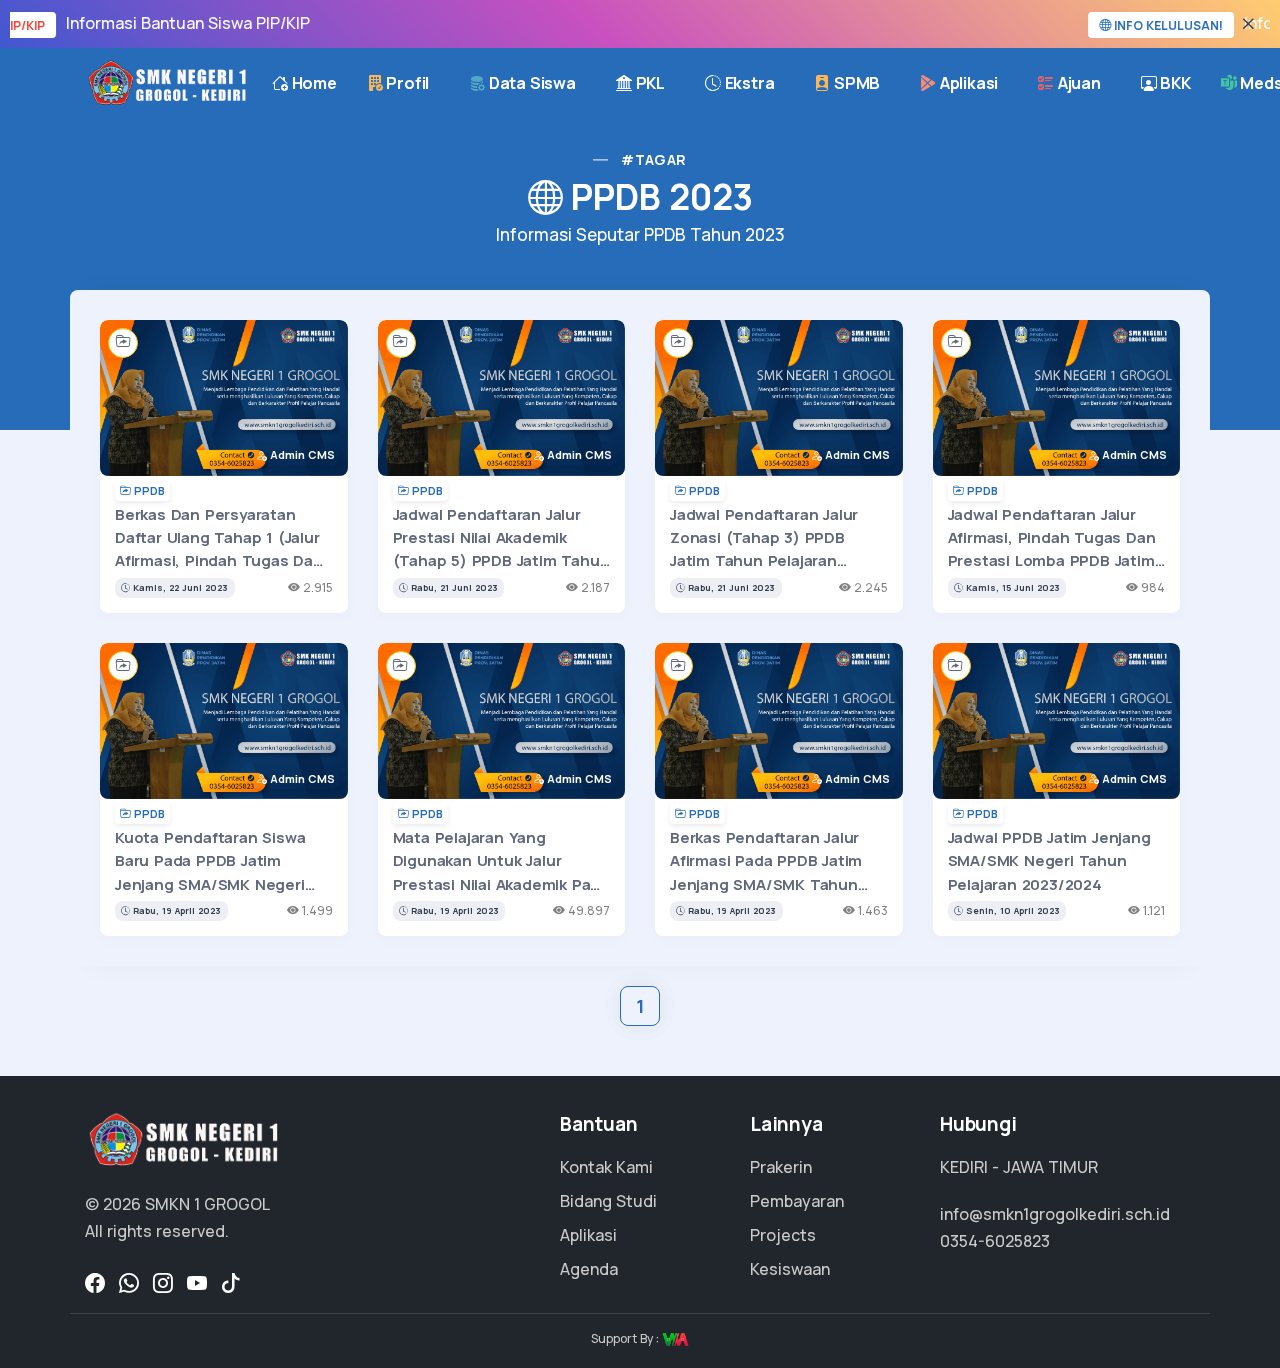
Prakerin (781, 1167)
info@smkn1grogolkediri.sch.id (1055, 1214)
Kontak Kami (606, 1167)
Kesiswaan (790, 1269)
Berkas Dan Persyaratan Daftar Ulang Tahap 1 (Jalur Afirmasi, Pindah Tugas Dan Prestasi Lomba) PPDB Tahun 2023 (219, 561)
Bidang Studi (608, 1201)
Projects (783, 1235)
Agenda (589, 1269)
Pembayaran (797, 1201)
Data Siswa (530, 83)
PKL (648, 83)
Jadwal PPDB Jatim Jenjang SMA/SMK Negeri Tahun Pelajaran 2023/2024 (1049, 861)
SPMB (855, 83)
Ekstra (748, 83)
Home (312, 83)
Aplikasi (967, 83)
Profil (406, 83)
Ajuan (1077, 83)
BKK (1174, 83)
